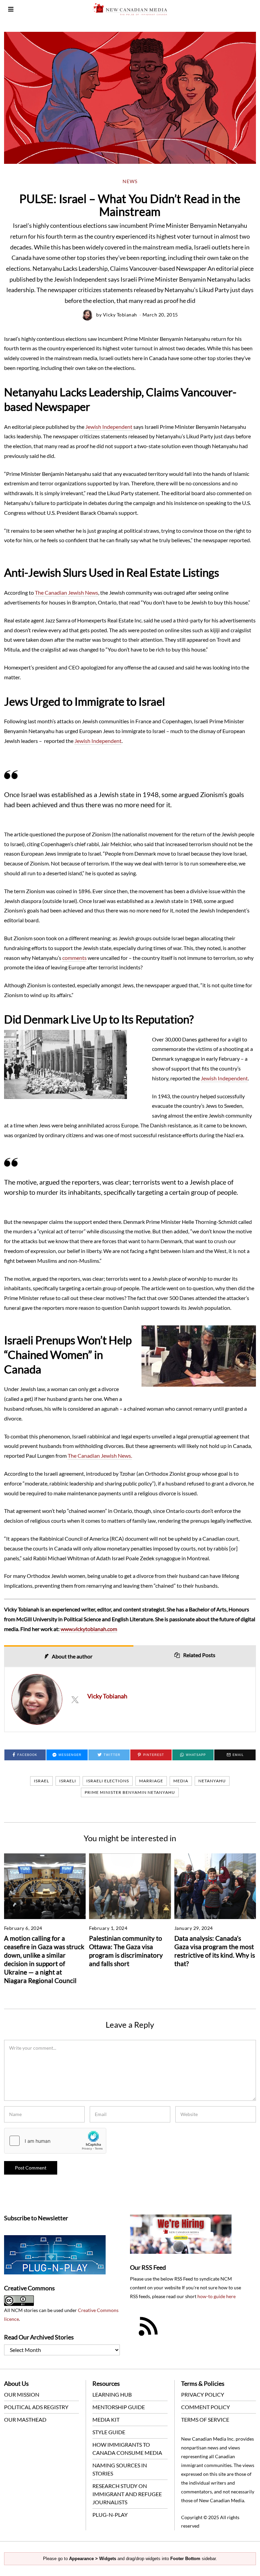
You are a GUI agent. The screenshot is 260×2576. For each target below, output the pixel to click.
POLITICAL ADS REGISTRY (36, 2407)
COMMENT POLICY (205, 2407)
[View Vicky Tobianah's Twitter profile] (75, 1699)
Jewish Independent (109, 427)
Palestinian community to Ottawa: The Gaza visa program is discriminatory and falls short (126, 1951)
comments (74, 958)
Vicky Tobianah (120, 315)
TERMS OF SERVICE (205, 2419)
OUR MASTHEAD (25, 2419)
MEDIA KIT (106, 2419)
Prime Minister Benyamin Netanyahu (130, 1792)
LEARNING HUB (112, 2394)
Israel (41, 1781)
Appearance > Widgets (93, 2559)
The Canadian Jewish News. (100, 1456)
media (181, 1781)
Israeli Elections (108, 1781)
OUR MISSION (22, 2394)
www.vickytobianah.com (89, 1629)
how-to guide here (216, 2296)
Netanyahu (212, 1781)
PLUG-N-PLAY (110, 2515)
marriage (151, 1781)
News (130, 181)
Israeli (68, 1781)
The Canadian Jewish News (67, 592)
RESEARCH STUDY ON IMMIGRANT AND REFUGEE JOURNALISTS (127, 2494)
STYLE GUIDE (109, 2432)
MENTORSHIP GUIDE (119, 2407)
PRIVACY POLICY (203, 2394)
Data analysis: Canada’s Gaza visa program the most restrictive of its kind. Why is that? (215, 1951)
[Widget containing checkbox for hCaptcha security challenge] (55, 2141)
